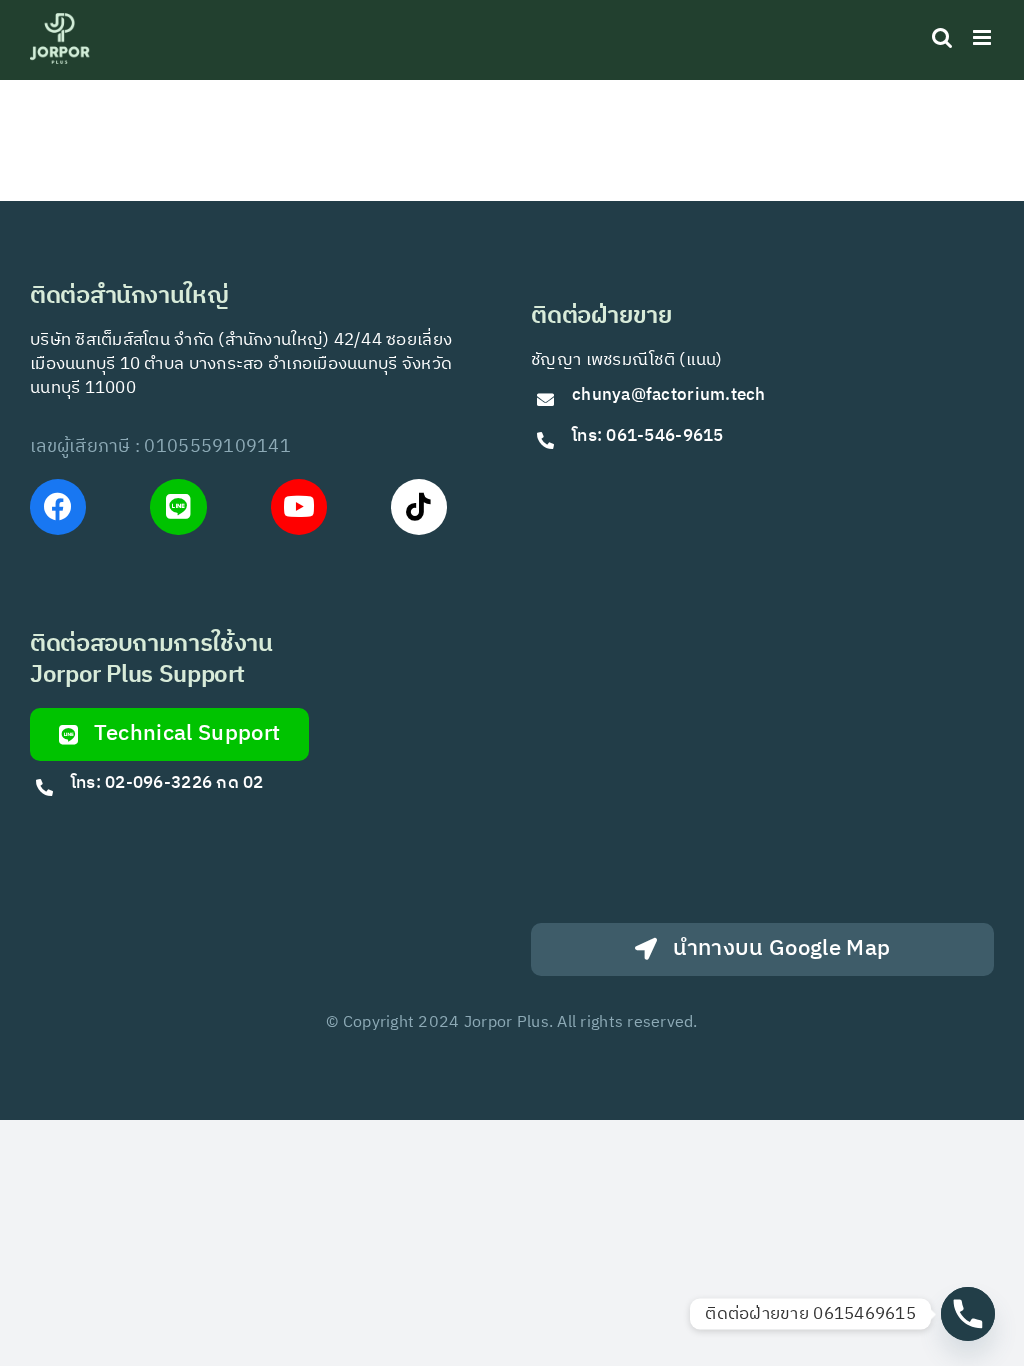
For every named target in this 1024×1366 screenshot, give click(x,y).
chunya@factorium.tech (671, 395)
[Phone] (968, 1314)
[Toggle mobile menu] (983, 37)
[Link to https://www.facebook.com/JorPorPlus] (58, 507)
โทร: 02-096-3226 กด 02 (167, 783)
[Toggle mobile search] (942, 37)
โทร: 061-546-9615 (648, 436)
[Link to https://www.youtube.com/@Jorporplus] (299, 507)
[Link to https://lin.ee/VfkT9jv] (178, 507)
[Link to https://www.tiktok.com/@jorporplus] (419, 507)
